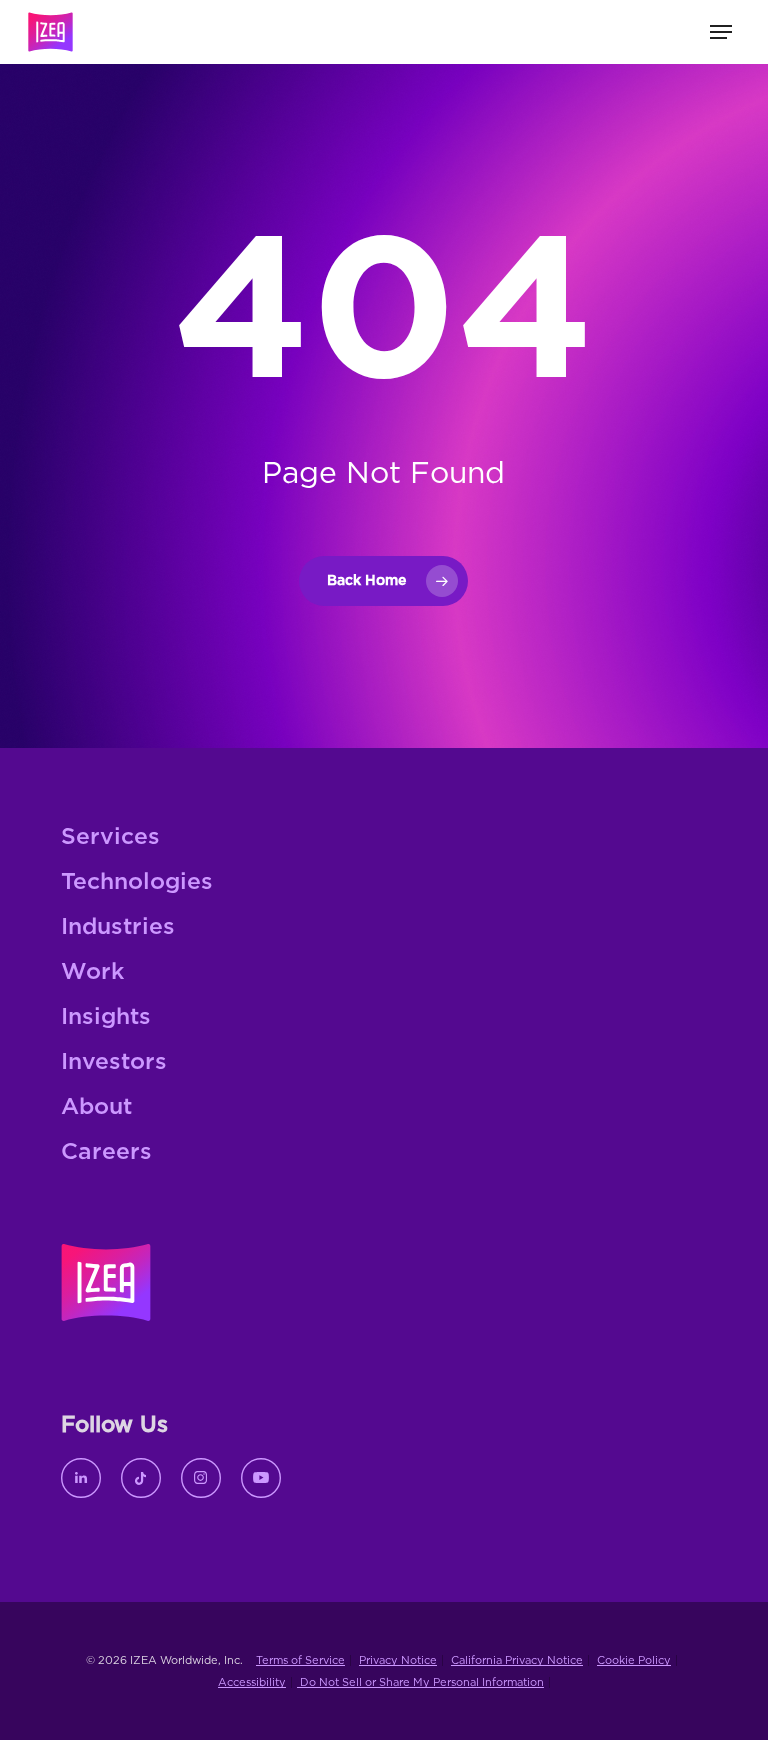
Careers (106, 1152)
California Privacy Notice (517, 1660)
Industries (118, 927)
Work (92, 972)
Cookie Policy (634, 1660)
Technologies (137, 882)
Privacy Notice (398, 1660)
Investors (114, 1062)
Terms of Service (300, 1660)
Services (110, 837)
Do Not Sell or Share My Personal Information (420, 1682)
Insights (106, 1017)
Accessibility (252, 1682)
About (96, 1107)
